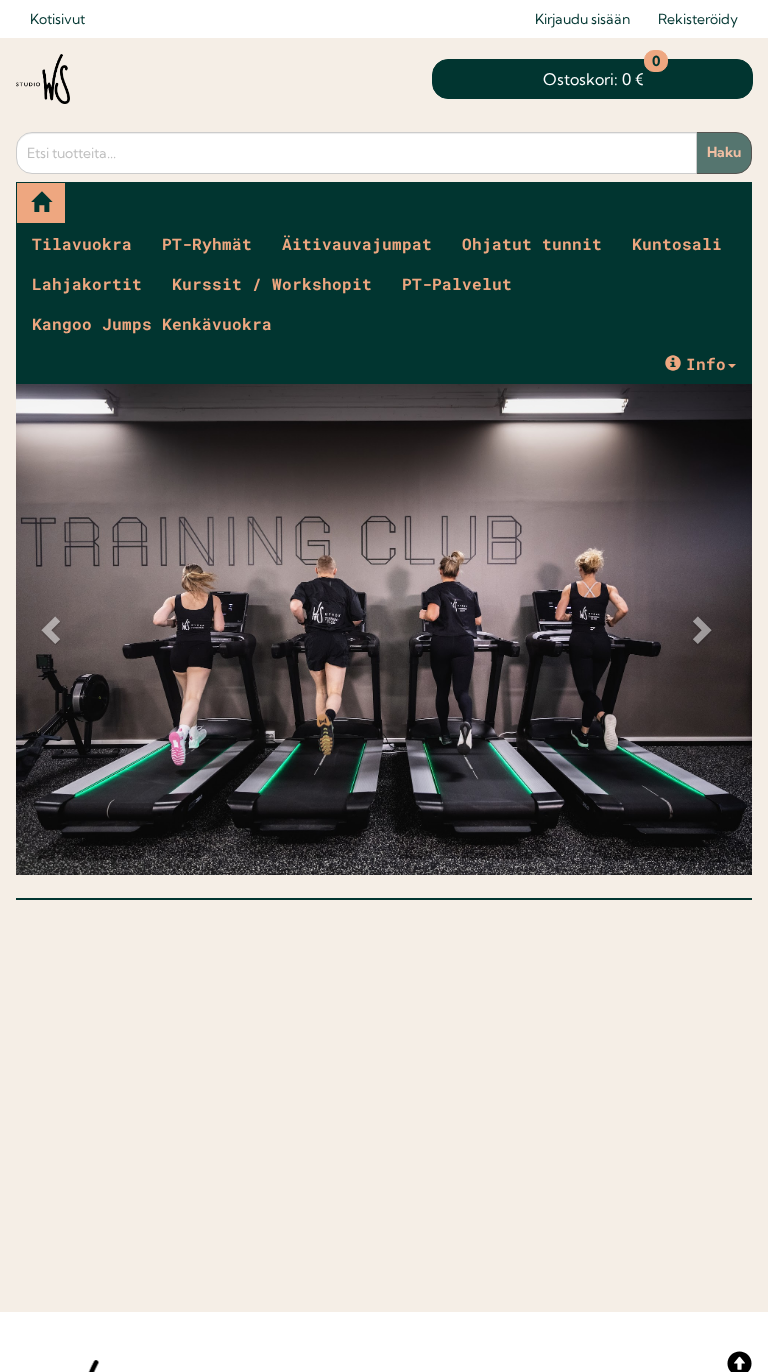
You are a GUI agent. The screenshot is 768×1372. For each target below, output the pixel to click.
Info (706, 363)
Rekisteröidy (698, 19)
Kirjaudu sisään (582, 19)
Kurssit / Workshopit (272, 283)
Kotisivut (57, 19)
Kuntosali (677, 243)
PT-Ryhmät (207, 243)
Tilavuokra (82, 243)
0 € (601, 74)
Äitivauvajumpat (357, 243)
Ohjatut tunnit (532, 243)
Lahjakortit (87, 283)
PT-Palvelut (457, 283)
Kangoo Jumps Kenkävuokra (152, 323)
